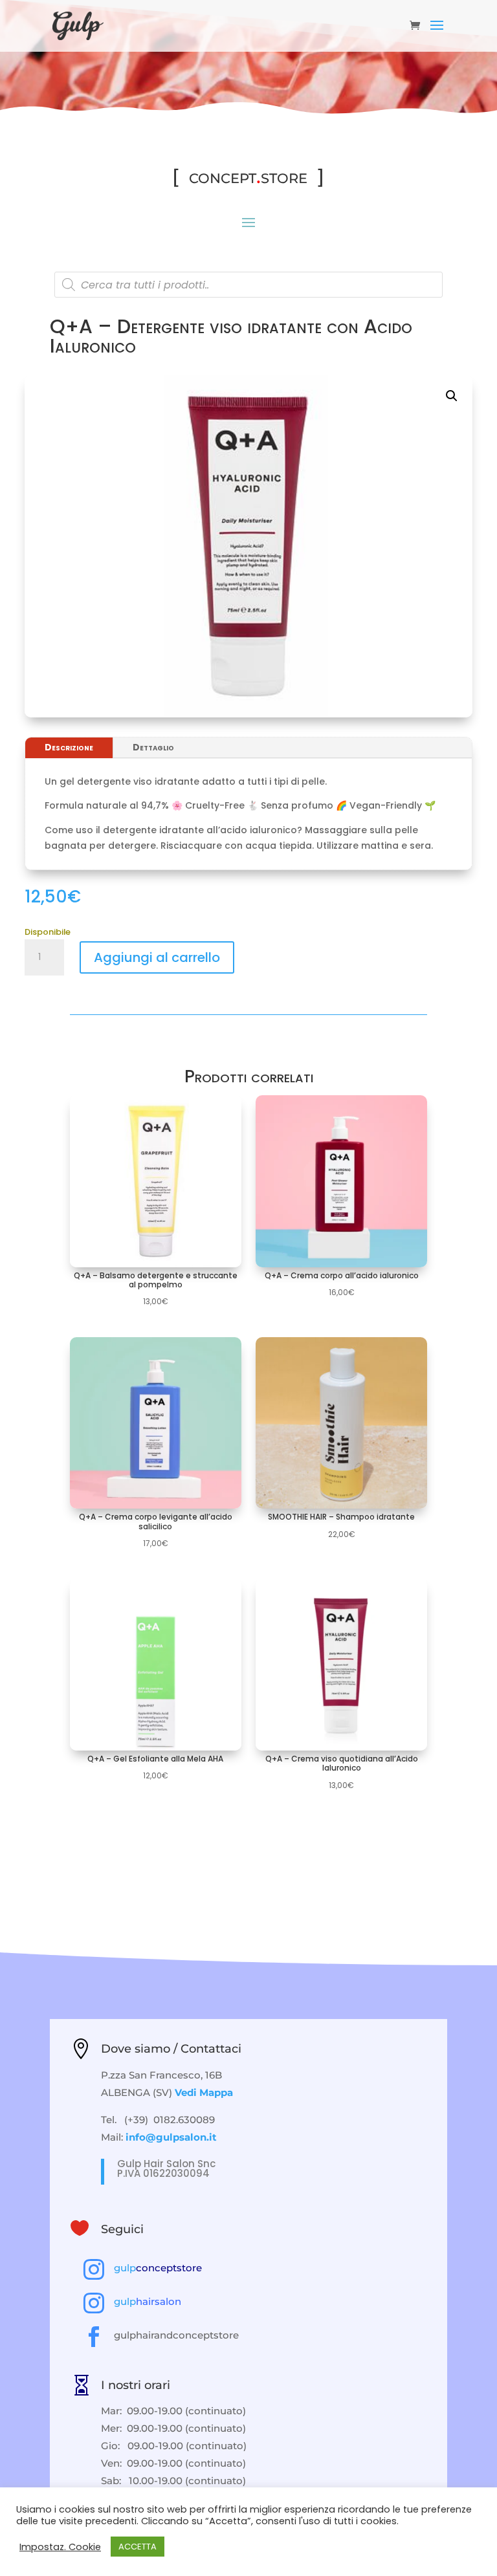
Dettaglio (153, 747)
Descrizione (69, 747)
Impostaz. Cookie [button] (60, 2547)
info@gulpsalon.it (171, 2137)
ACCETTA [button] (138, 2547)
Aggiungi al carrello (157, 957)
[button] (452, 396)
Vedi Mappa (204, 2092)
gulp (158, 2268)
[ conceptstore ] (248, 176)
